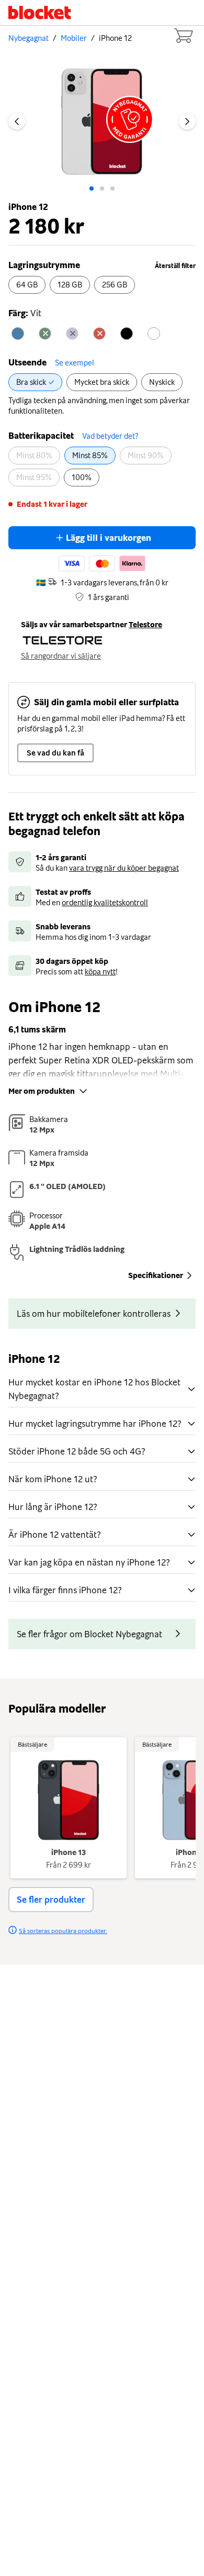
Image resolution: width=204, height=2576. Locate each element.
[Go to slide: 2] (112, 188)
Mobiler (74, 38)
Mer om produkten (42, 1091)
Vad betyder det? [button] (110, 436)
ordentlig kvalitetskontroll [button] (105, 903)
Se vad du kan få (55, 753)
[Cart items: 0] (183, 36)
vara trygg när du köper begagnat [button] (124, 868)
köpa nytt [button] (100, 972)
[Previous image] (17, 121)
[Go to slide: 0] (92, 188)
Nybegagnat (29, 38)
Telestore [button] (145, 625)
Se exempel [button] (75, 363)
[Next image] (187, 121)
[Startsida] (40, 13)
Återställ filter (175, 266)
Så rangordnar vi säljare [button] (61, 656)
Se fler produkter (51, 1900)
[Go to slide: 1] (102, 188)
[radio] (27, 285)
